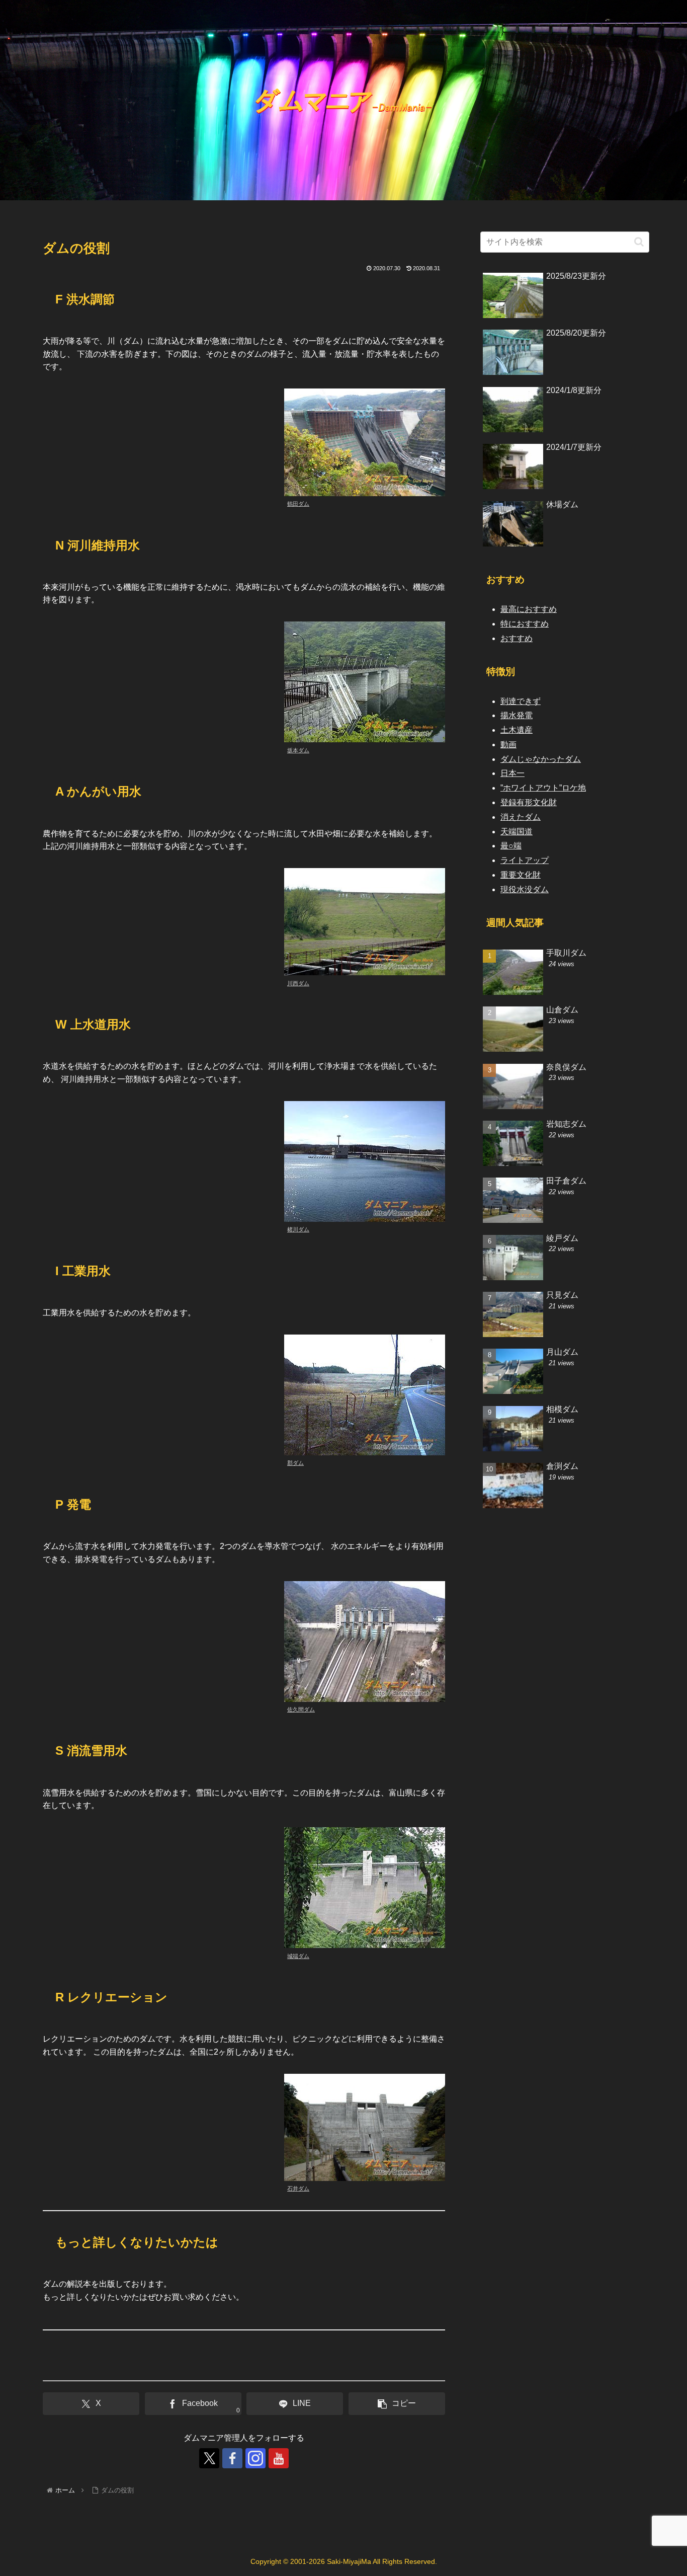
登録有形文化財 (529, 802)
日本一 (512, 773)
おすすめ (517, 638)
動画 (508, 745)
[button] (397, 2404)
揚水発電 (517, 715)
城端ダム (298, 1956)
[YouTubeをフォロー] (279, 2458)
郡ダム (295, 1463)
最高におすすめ (529, 609)
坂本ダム (298, 750)
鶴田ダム (298, 504)
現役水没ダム (525, 889)
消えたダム (521, 817)
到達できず (521, 701)
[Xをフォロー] (209, 2458)
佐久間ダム (301, 1709)
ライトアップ (525, 860)
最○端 (511, 846)
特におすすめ (525, 624)
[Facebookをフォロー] (232, 2458)
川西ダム (298, 983)
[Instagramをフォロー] (255, 2458)
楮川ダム (298, 1229)
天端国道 (517, 832)
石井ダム (298, 2189)
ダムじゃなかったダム (541, 759)
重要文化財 (521, 875)
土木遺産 (517, 730)
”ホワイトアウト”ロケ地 (543, 788)
